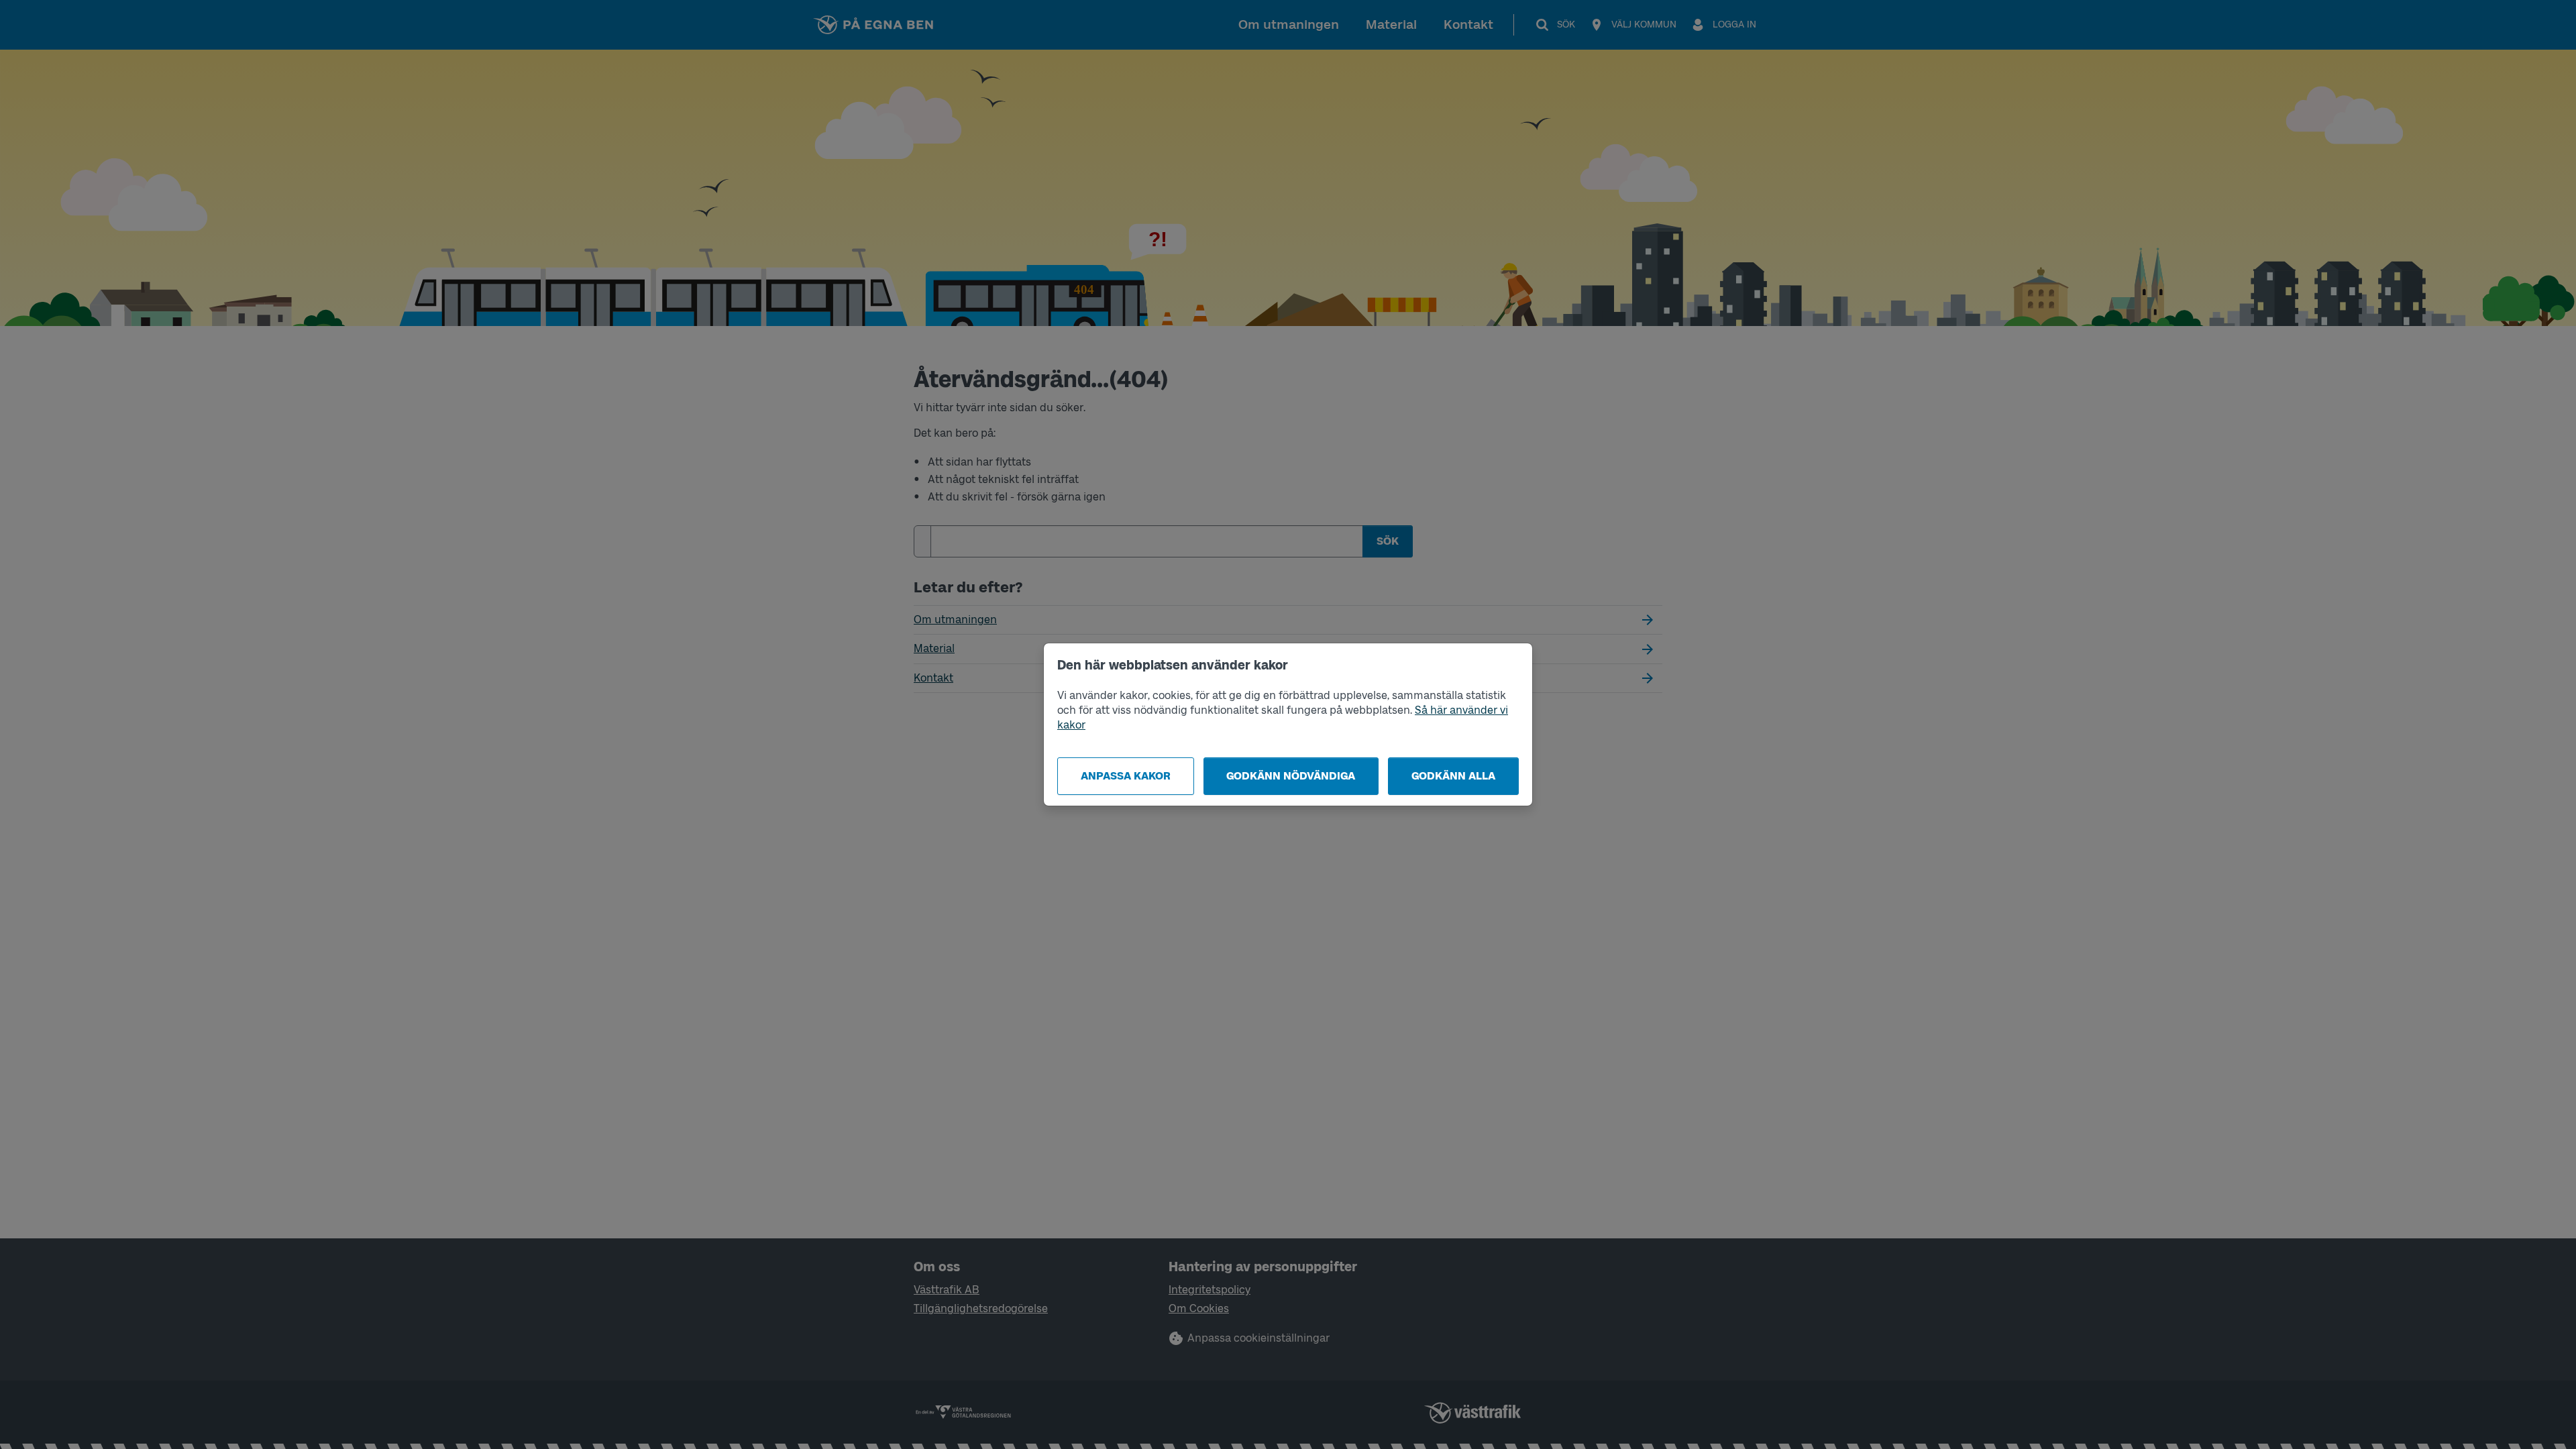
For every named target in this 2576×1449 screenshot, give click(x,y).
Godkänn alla (1453, 776)
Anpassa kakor (1126, 776)
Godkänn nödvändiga (1291, 776)
